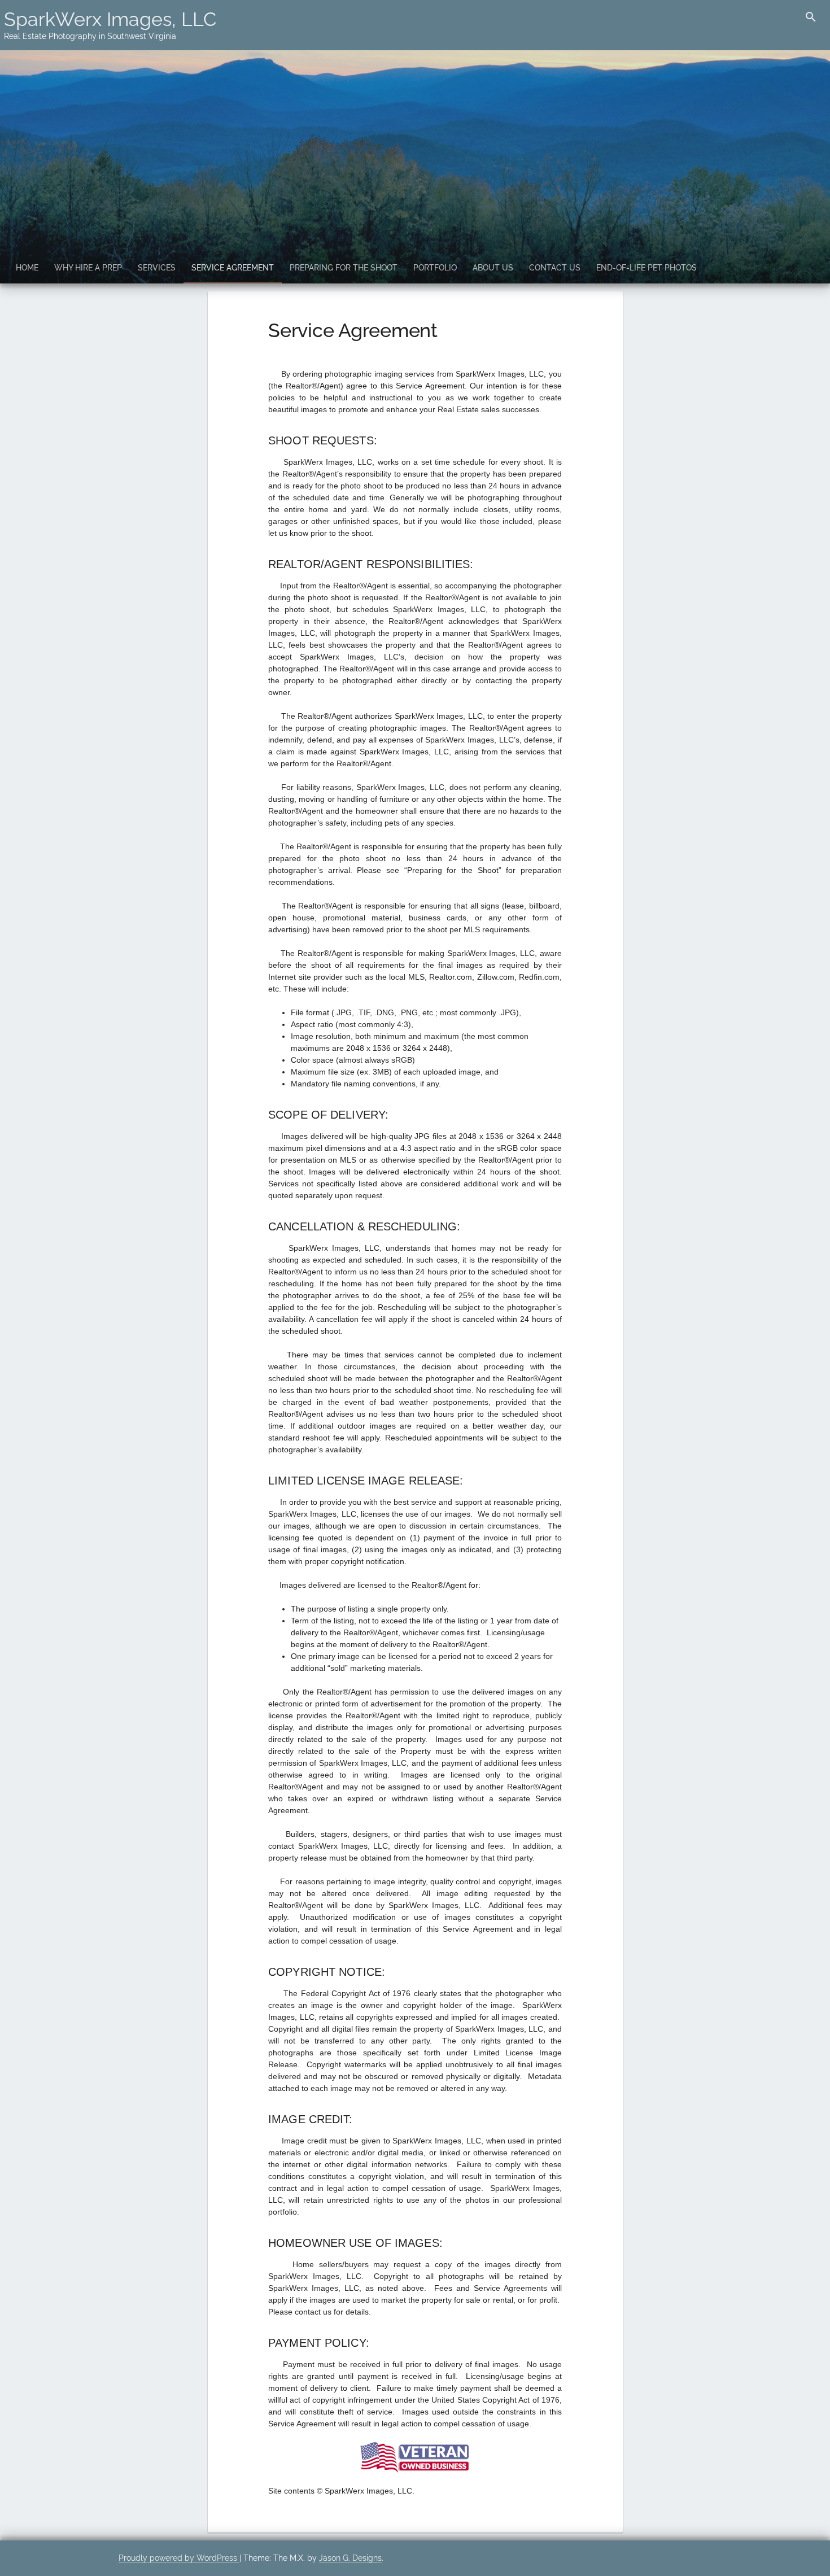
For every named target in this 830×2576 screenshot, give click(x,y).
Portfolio (435, 268)
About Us (493, 268)
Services (157, 268)
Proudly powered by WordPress (179, 2558)
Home (27, 268)
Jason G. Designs (350, 2558)
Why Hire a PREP (88, 268)
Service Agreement (233, 268)
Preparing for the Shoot (344, 268)
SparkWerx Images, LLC (110, 19)
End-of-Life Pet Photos (646, 268)
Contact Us (555, 268)
